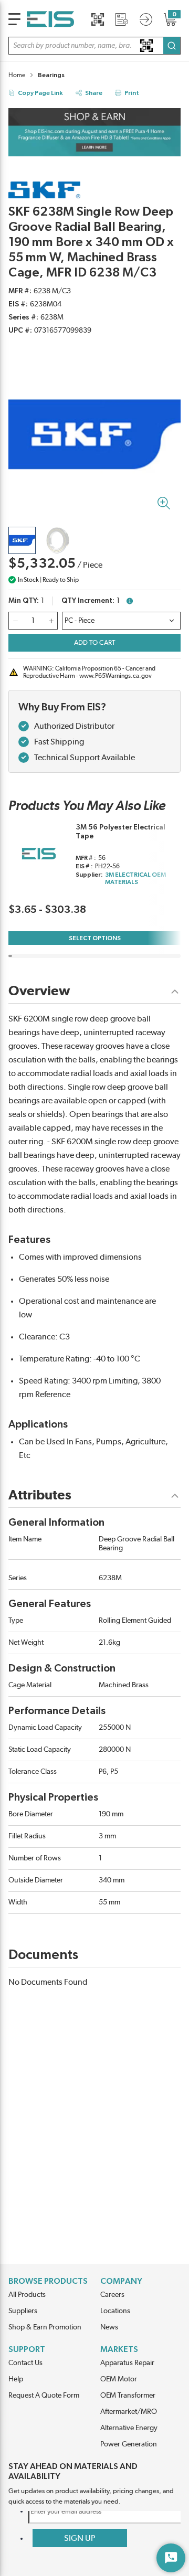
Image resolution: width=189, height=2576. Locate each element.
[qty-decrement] (15, 621)
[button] (94, 46)
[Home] (50, 19)
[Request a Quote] (122, 19)
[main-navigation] (14, 19)
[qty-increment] (51, 621)
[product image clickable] (22, 540)
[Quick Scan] (98, 19)
